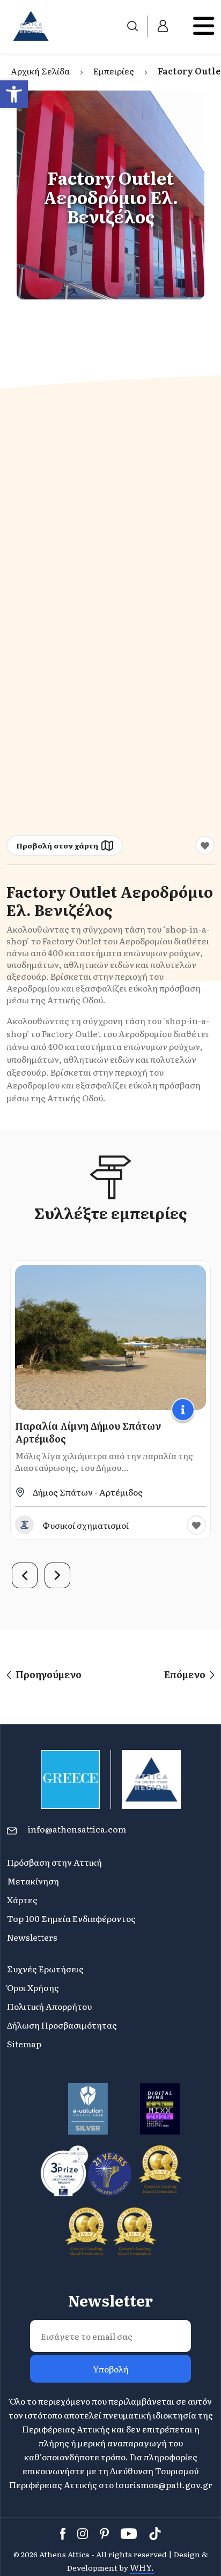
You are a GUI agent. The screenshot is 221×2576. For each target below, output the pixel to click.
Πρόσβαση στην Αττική (54, 1862)
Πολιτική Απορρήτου (49, 2006)
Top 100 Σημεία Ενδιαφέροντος (71, 1918)
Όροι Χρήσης (33, 1987)
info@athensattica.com (77, 1829)
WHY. (142, 2567)
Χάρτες (22, 1899)
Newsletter (110, 2300)
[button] (14, 94)
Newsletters (32, 1937)
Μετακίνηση (33, 1881)
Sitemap (24, 2044)
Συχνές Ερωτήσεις (45, 1969)
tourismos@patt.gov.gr (164, 2484)
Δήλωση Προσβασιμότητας (62, 2025)
